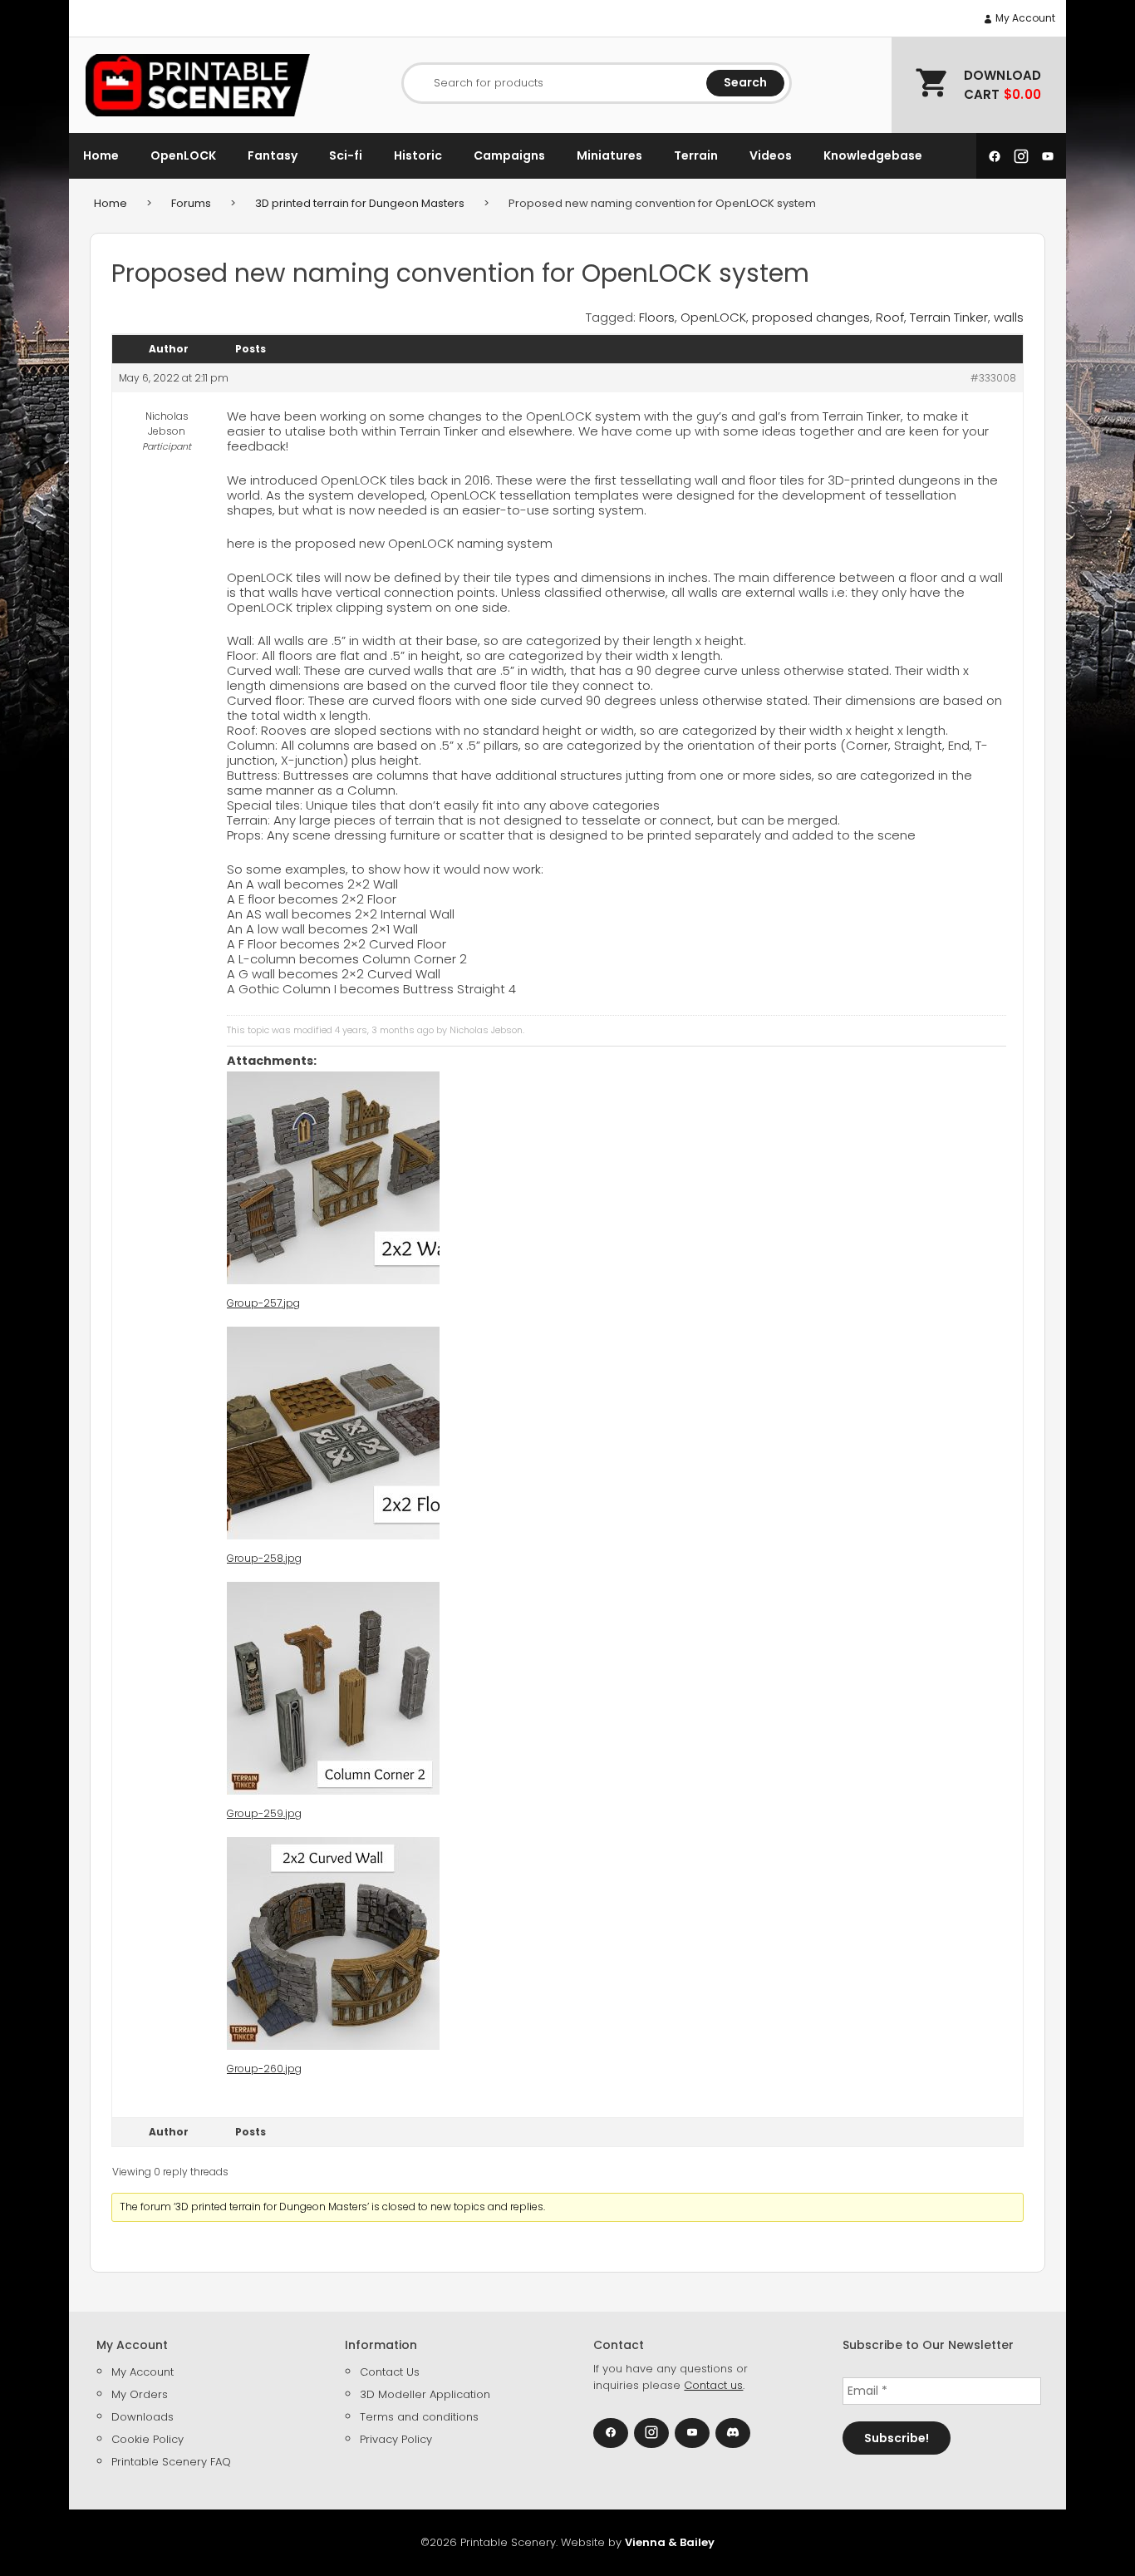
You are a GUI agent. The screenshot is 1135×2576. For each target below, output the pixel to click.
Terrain (696, 155)
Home (101, 155)
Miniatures (609, 155)
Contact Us (390, 2372)
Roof (890, 317)
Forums (191, 203)
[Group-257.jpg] (333, 1178)
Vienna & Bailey (670, 2542)
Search (745, 82)
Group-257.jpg (263, 1303)
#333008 (993, 378)
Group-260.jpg (264, 2069)
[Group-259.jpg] (333, 1688)
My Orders (140, 2394)
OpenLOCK (183, 155)
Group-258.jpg (264, 1558)
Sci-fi (346, 155)
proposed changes (811, 317)
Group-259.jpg (264, 1813)
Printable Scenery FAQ (171, 2462)
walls (1009, 317)
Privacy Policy (396, 2439)
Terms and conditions (419, 2417)
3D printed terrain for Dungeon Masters (360, 203)
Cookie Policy (147, 2439)
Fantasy (273, 155)
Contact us (713, 2385)
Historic (418, 155)
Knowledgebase (873, 155)
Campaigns (509, 155)
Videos (771, 155)
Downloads (142, 2417)
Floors (657, 317)
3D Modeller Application (425, 2394)
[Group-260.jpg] (333, 1943)
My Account (1024, 18)
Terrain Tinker (949, 317)
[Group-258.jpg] (333, 1433)
